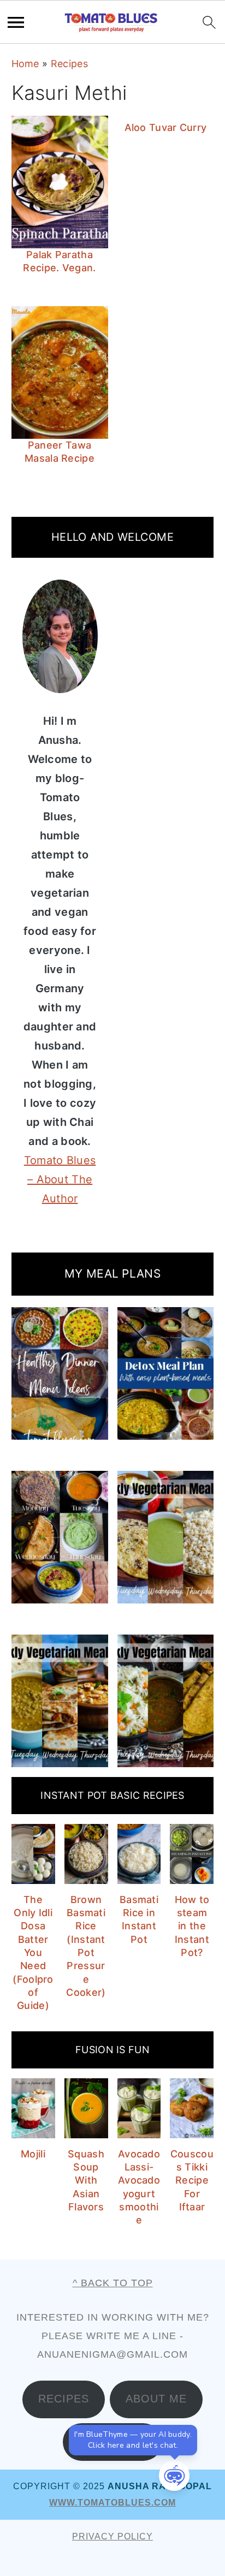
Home (25, 64)
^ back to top (113, 2283)
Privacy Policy (112, 2536)
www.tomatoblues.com (112, 2503)
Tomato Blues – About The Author (60, 1179)
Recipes (69, 64)
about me (156, 2399)
